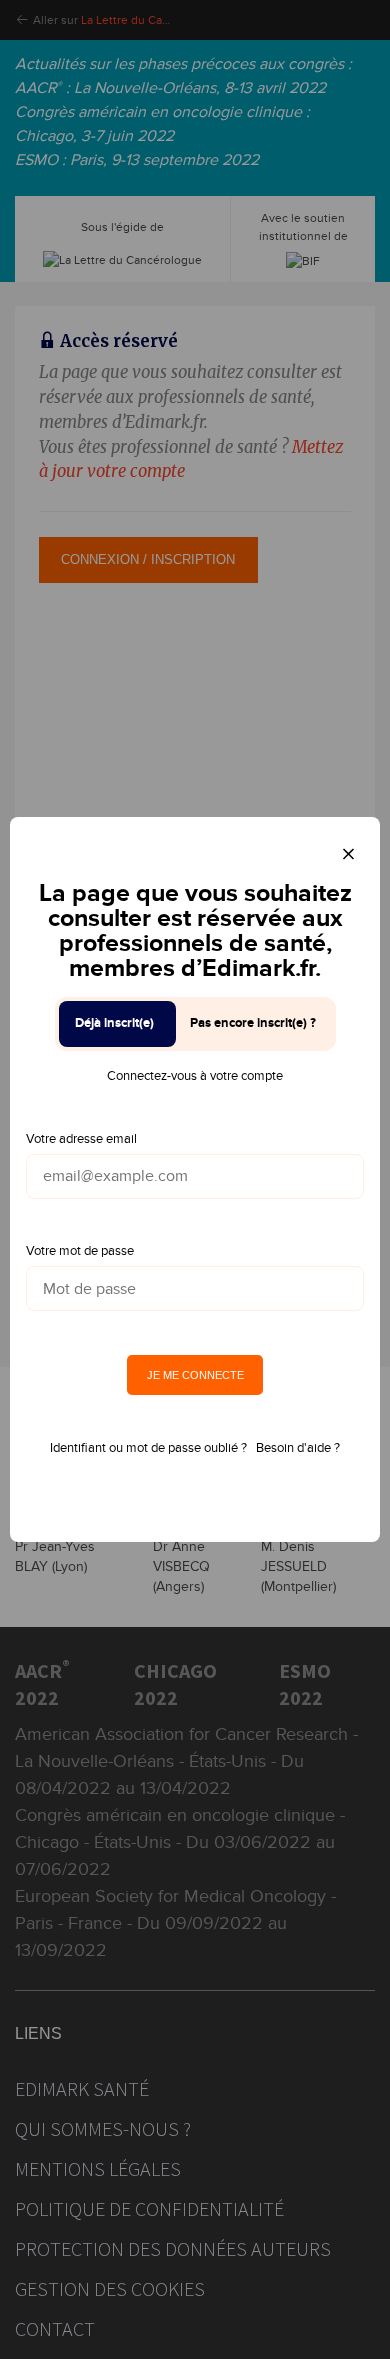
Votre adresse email (81, 1139)
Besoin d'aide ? (298, 1448)
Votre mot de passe (80, 1251)
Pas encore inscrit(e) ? (253, 1023)
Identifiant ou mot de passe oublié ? (148, 1448)
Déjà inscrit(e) (114, 1023)
